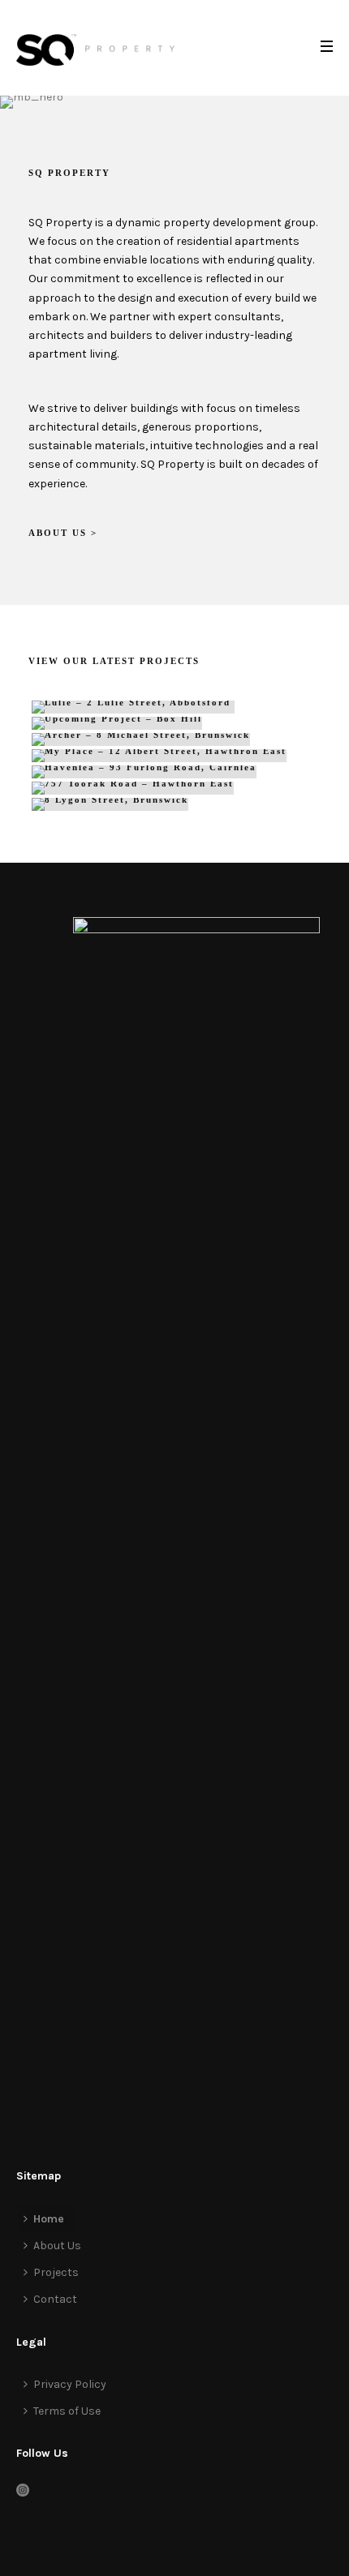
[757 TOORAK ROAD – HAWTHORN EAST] (174, 788)
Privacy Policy (70, 2384)
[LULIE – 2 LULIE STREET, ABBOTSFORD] (174, 707)
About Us (57, 2246)
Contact (55, 2299)
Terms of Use (67, 2411)
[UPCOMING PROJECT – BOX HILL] (174, 723)
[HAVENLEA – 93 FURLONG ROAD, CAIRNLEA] (174, 772)
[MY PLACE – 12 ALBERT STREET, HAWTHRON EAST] (174, 756)
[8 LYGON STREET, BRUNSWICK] (174, 804)
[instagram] (23, 2491)
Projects (56, 2272)
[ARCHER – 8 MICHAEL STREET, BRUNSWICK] (174, 739)
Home (49, 2219)
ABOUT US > (63, 533)
